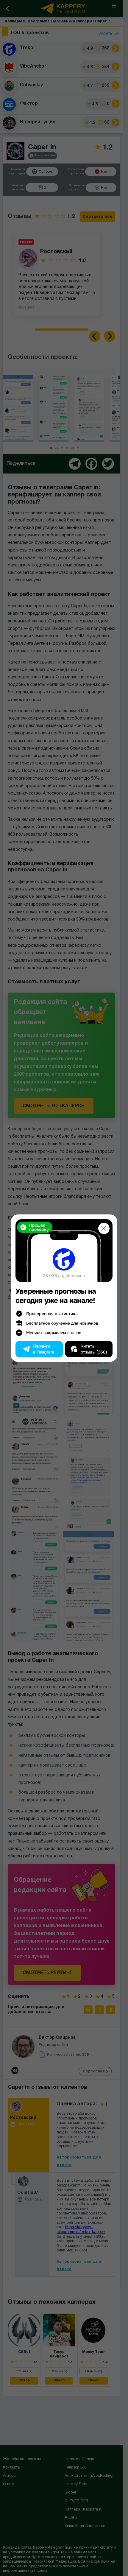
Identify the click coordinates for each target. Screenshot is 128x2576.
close (104, 1228)
